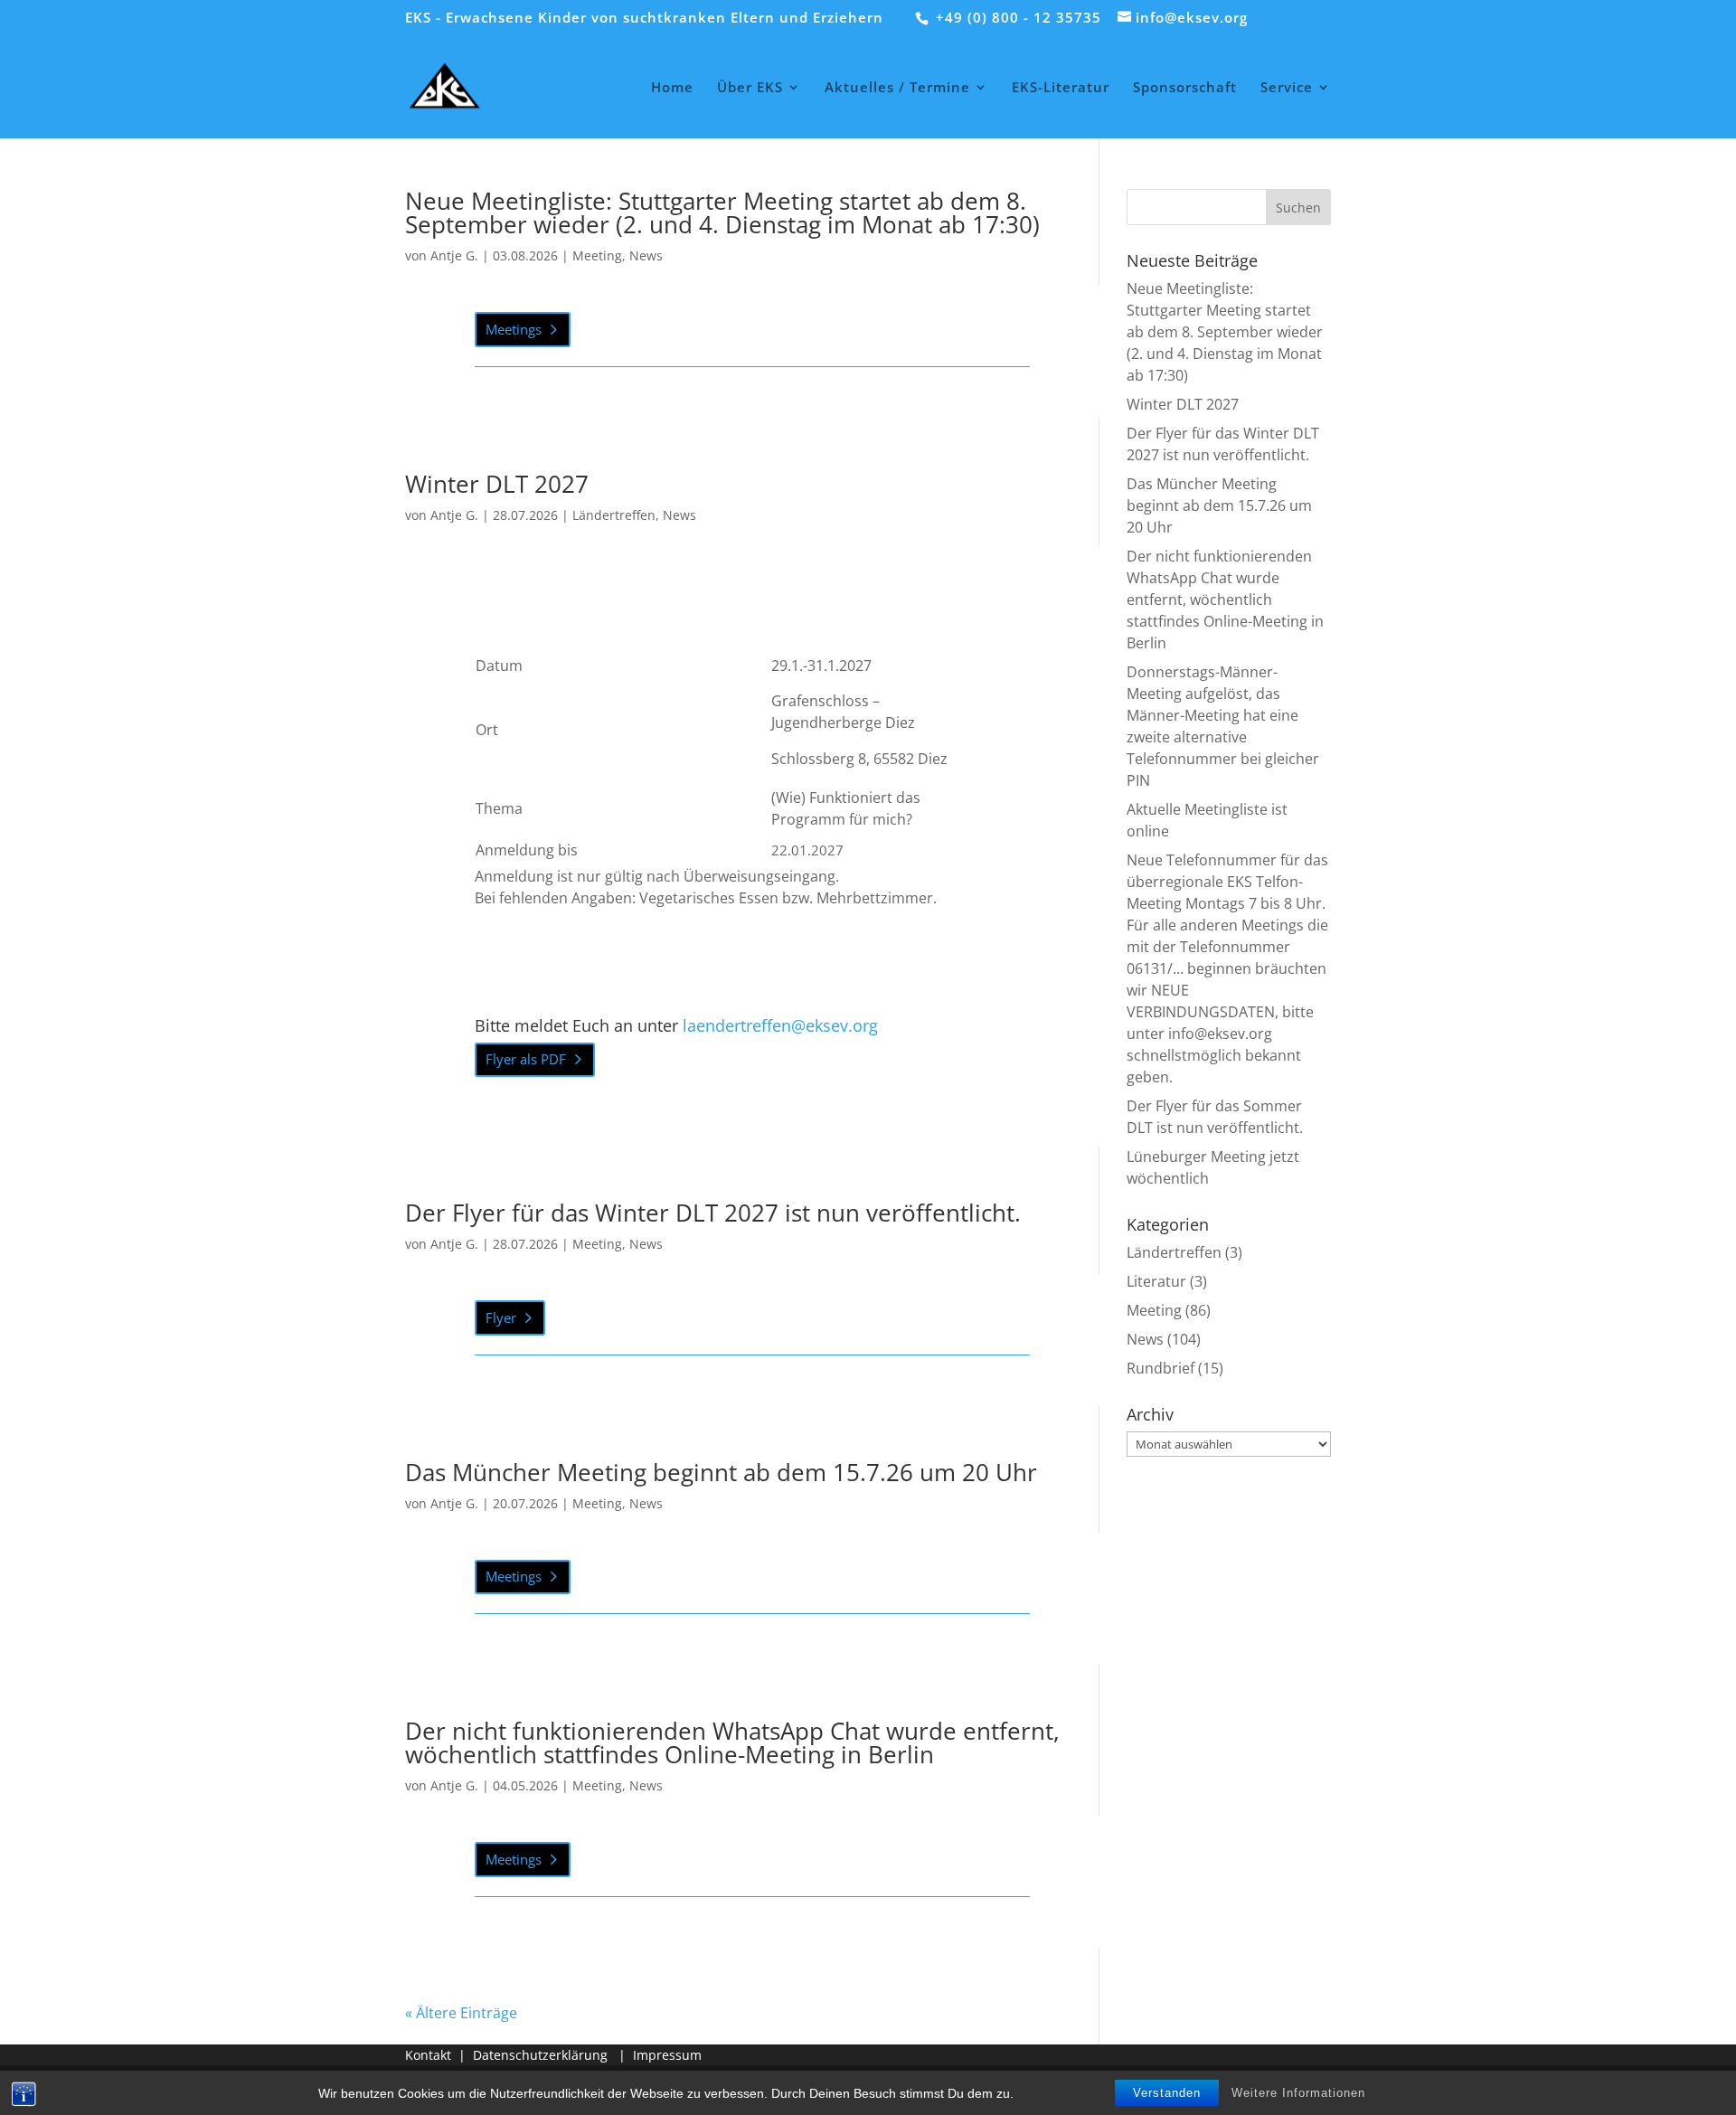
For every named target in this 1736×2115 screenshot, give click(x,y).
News (646, 255)
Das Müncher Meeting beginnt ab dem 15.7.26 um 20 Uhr (721, 1472)
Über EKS (750, 88)
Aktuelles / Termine (897, 88)
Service (1287, 88)
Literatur (1156, 1281)
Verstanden (1167, 2093)
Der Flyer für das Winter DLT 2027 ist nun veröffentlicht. (713, 1213)
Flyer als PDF (526, 1059)
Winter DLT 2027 (497, 484)
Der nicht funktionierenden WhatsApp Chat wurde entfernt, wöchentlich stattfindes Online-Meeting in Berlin (732, 1742)
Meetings (514, 329)
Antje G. (454, 255)
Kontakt (428, 2055)
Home (672, 88)
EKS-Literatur (1061, 88)
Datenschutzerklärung (540, 2055)
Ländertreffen (614, 515)
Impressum (667, 2055)
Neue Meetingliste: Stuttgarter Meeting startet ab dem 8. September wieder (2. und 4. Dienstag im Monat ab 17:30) (722, 212)
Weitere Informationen (1298, 2093)
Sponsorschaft (1185, 88)
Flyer (501, 1317)
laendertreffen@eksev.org (780, 1025)
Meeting (597, 255)
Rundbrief (1160, 1368)
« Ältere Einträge (461, 2013)
